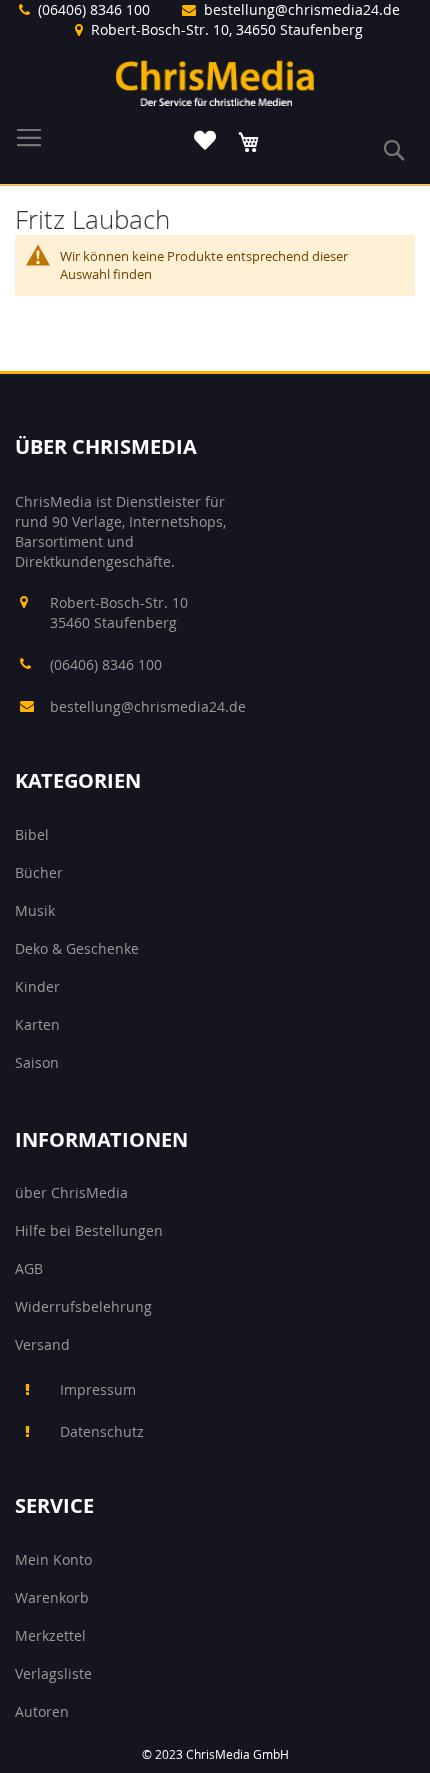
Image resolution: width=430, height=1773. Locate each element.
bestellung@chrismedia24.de (302, 9)
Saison (37, 1062)
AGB (29, 1268)
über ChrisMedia (71, 1192)
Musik (35, 910)
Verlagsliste (53, 1673)
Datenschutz (102, 1431)
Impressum (98, 1389)
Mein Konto (53, 1559)
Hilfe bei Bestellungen (89, 1230)
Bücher (39, 872)
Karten (37, 1024)
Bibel (32, 834)
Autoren (42, 1711)
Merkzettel (50, 1635)
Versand (42, 1344)
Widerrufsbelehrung (83, 1306)
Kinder (37, 986)
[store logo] (215, 83)
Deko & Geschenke (77, 948)
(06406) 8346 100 (94, 9)
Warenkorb (52, 1597)
